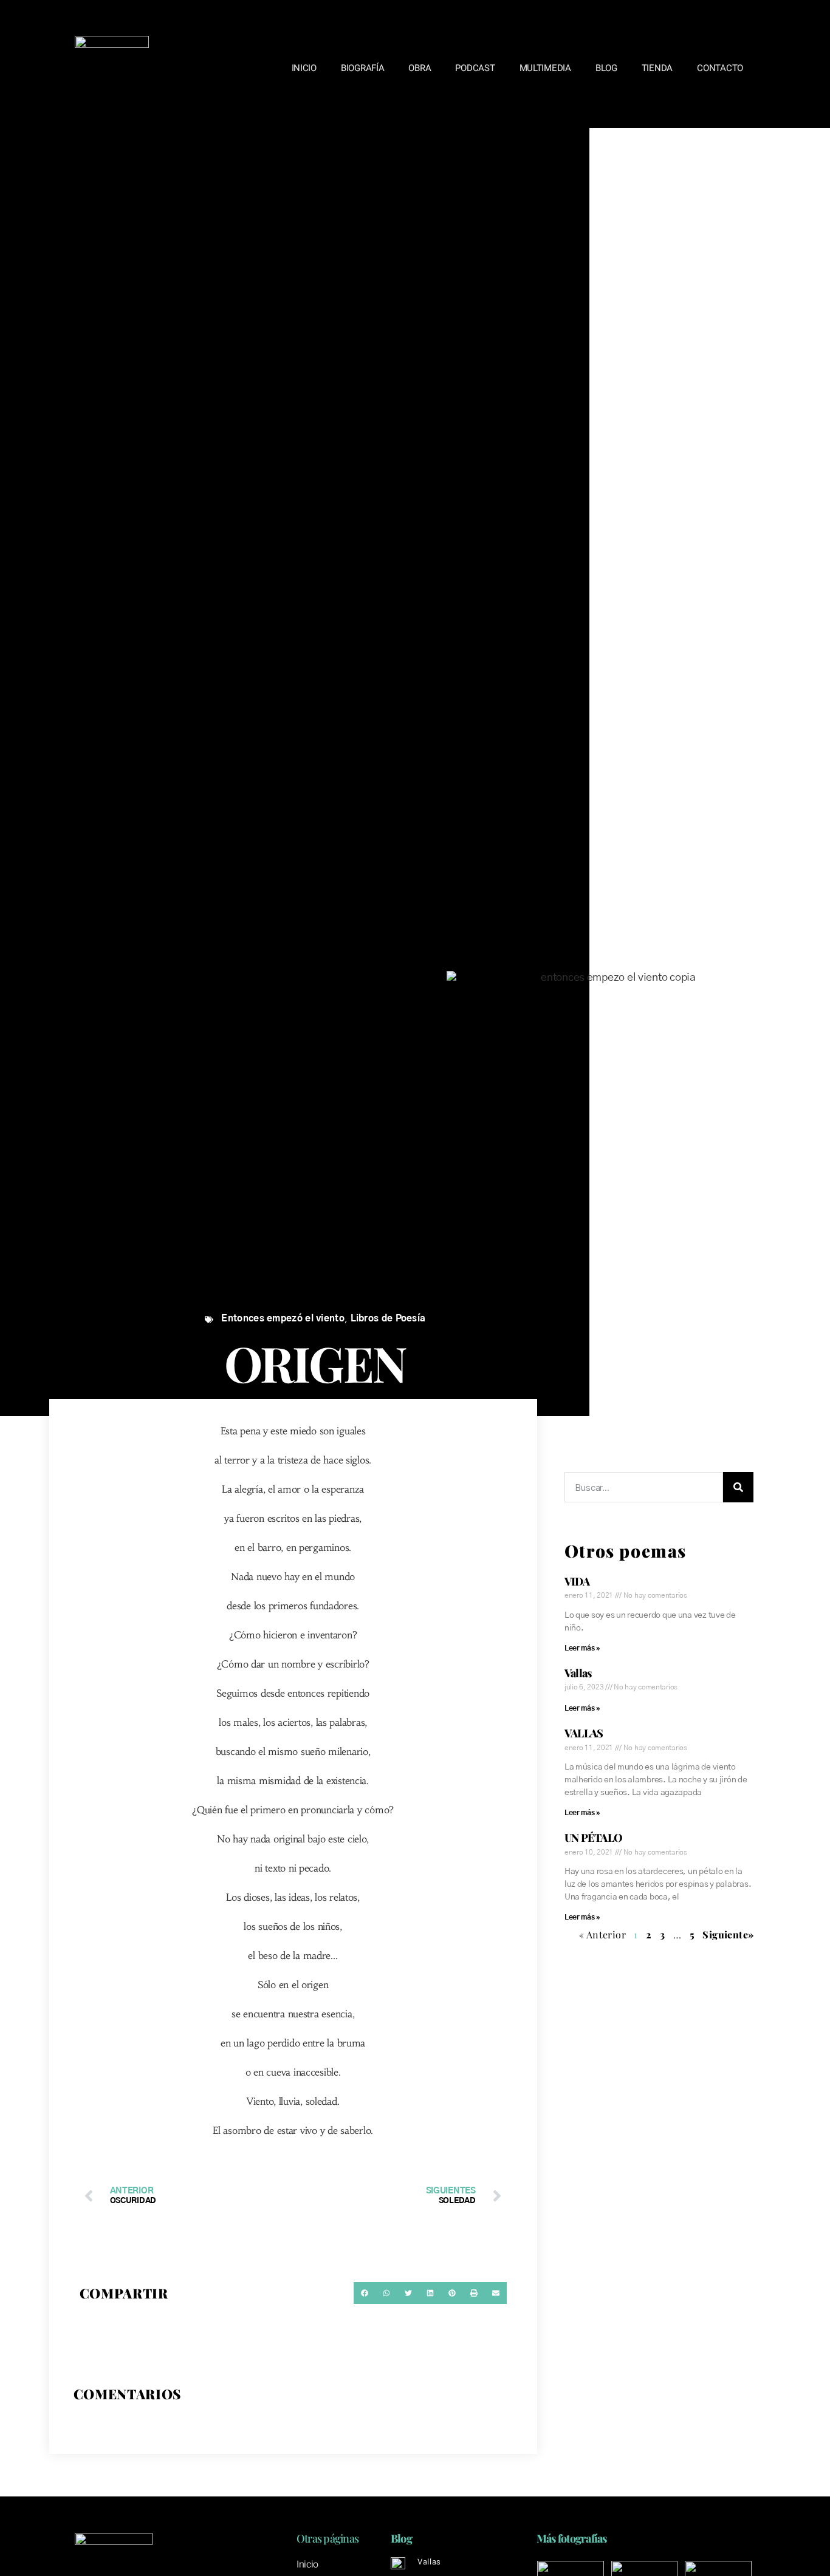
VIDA (577, 1581)
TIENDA (657, 68)
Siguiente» (728, 1934)
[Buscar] (738, 1487)
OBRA (420, 68)
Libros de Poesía (388, 1319)
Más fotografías (572, 2538)
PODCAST (475, 68)
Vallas (578, 1673)
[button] (365, 2293)
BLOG (606, 68)
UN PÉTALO (593, 1838)
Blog (401, 2538)
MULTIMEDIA (545, 68)
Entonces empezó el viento (283, 1319)
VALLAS (584, 1733)
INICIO (304, 68)
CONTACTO (720, 68)
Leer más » (582, 1648)
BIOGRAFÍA (363, 68)
